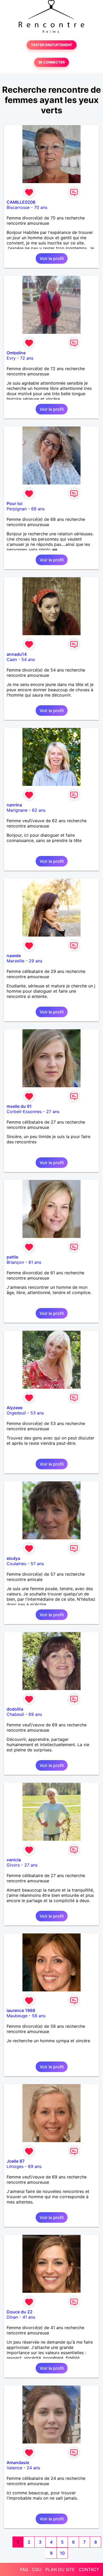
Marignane (17, 810)
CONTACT (89, 2569)
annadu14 (17, 654)
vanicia (14, 1860)
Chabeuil (15, 1714)
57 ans (37, 1564)
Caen (12, 659)
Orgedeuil (16, 1413)
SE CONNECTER (51, 62)
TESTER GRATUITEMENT (52, 45)
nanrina (14, 805)
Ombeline (16, 353)
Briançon (15, 1262)
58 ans (39, 2016)
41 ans (29, 2317)
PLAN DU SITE (60, 2569)
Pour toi (15, 503)
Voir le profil (52, 258)
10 (62, 2553)
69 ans (35, 1714)
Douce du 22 (20, 2312)
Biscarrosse (18, 207)
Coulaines (16, 1564)
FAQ (24, 2569)
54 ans (28, 659)
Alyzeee (15, 1408)
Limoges (15, 2166)
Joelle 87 (16, 2161)
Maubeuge (17, 2016)
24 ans (33, 2468)
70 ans (41, 207)
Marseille (15, 961)
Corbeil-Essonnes (24, 1111)
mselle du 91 (19, 1106)
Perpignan (17, 509)
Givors (13, 1865)
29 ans (36, 961)
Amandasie (18, 2462)
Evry (11, 358)
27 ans (53, 1111)
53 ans (37, 1413)
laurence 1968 (21, 2010)
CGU (37, 2569)
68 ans (38, 509)
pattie (12, 1257)
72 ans (27, 358)
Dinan (12, 2317)
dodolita (15, 1709)
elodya (13, 1558)
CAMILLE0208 (21, 202)
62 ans (39, 810)
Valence (14, 2468)
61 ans (35, 1262)
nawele (14, 956)
